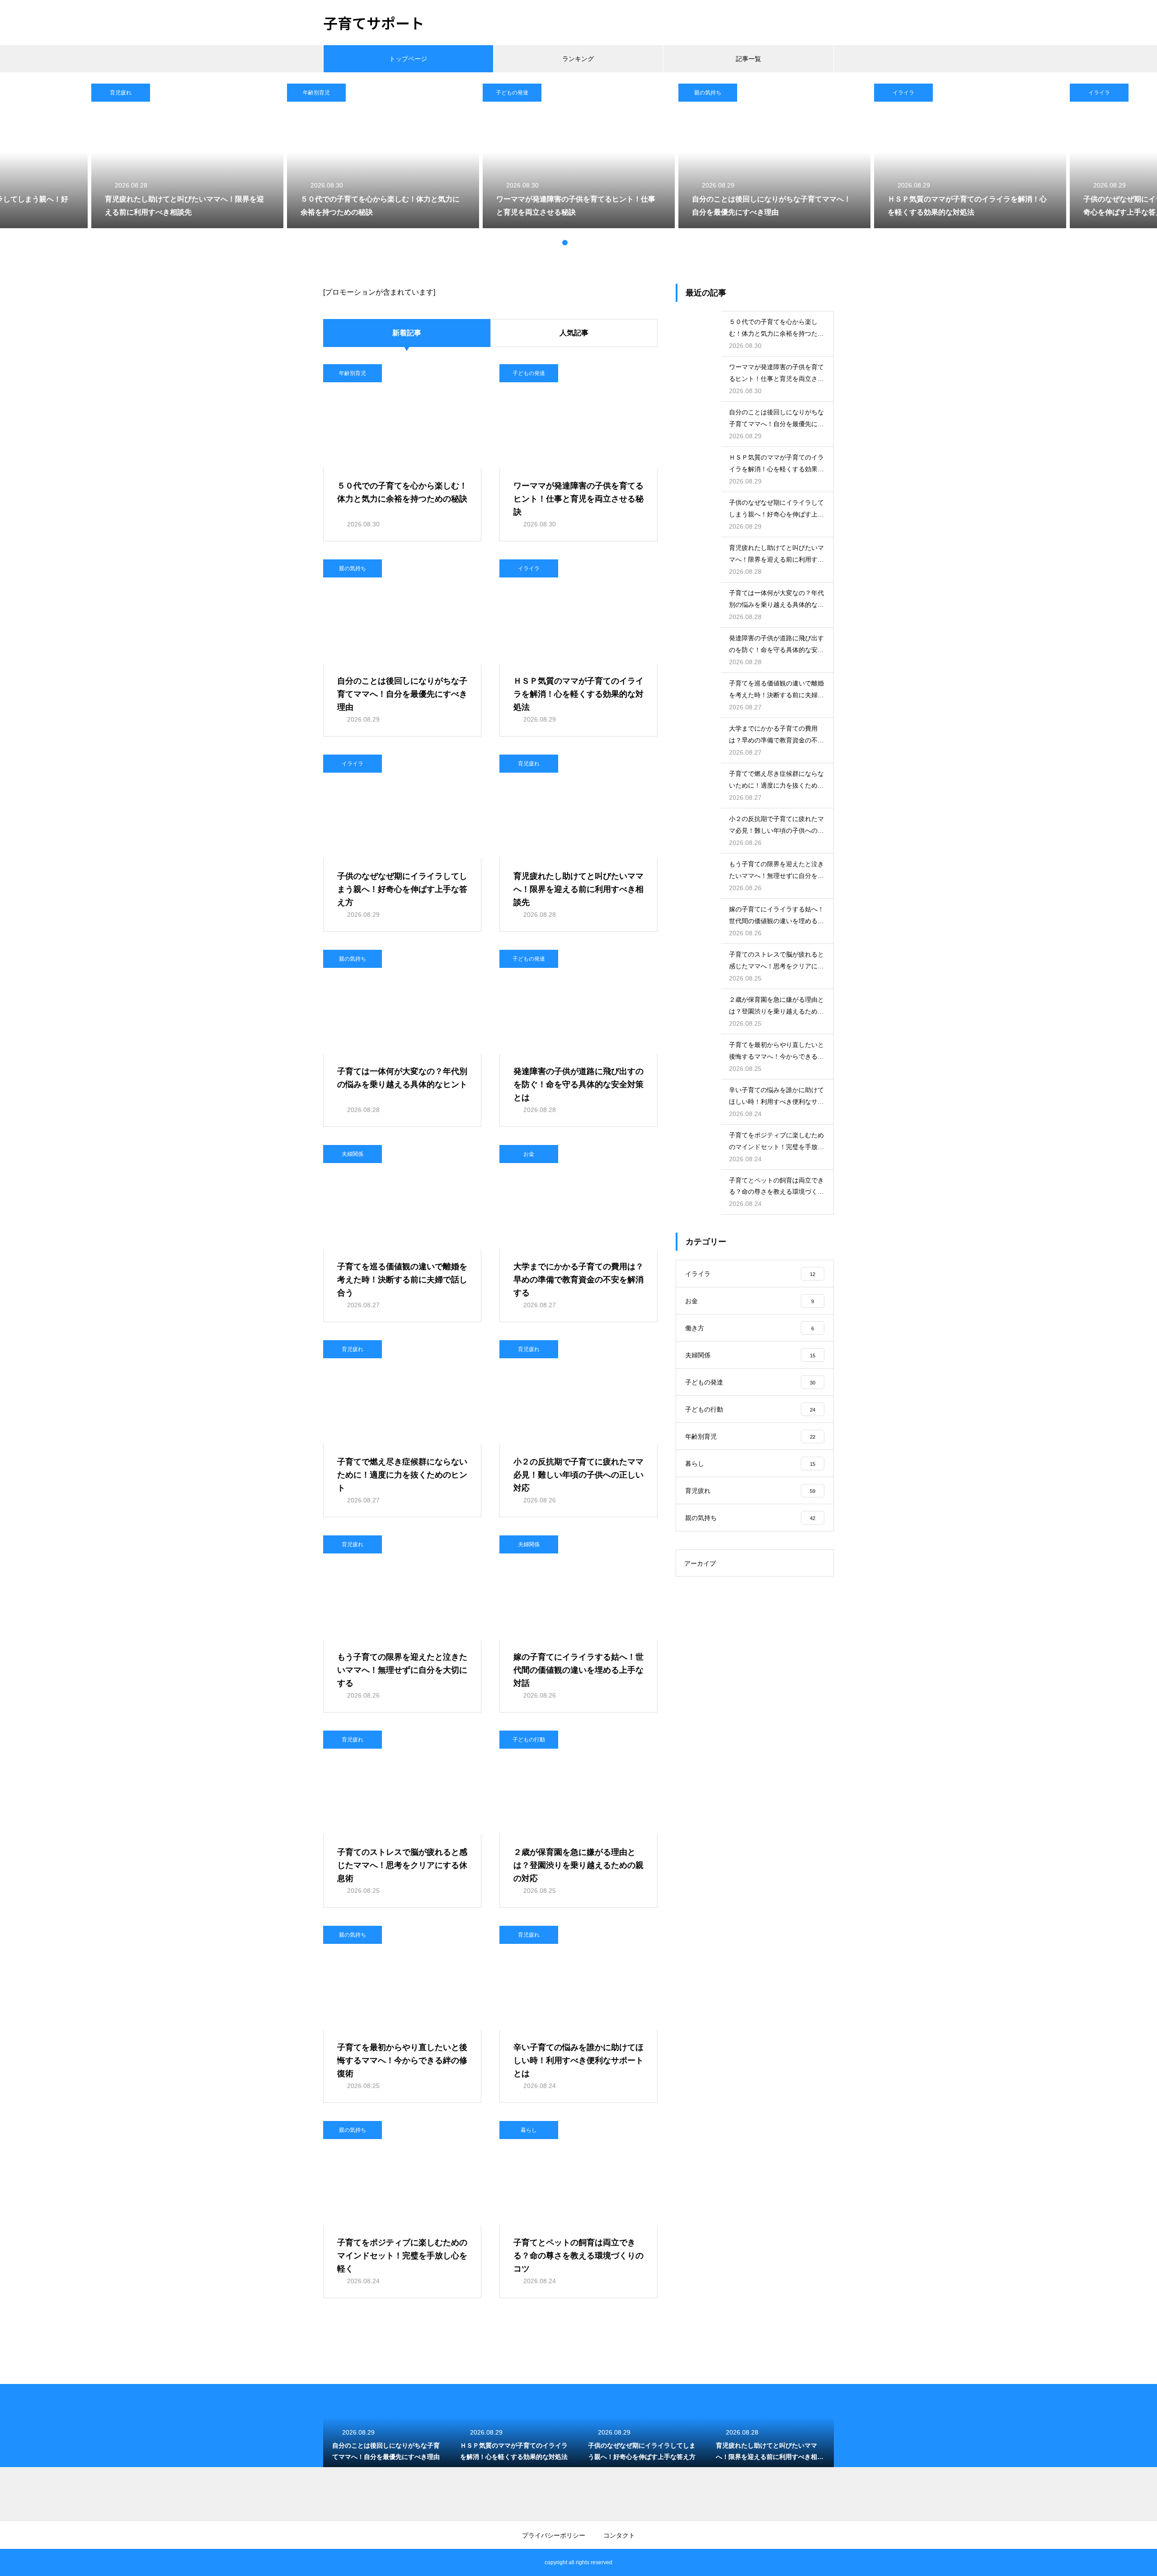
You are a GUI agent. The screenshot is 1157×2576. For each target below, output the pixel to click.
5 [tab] (592, 243)
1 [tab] (556, 243)
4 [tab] (583, 243)
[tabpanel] (579, 156)
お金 (529, 1154)
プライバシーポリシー (554, 2535)
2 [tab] (565, 243)
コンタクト (619, 2535)
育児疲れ (121, 93)
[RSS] (330, 2562)
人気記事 (574, 333)
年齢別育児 (316, 93)
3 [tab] (574, 243)
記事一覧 (748, 59)
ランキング (578, 59)
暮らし (529, 2130)
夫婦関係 (353, 1154)
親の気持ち (708, 93)
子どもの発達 (512, 93)
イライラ (903, 93)
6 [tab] (601, 243)
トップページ (408, 59)
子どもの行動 (529, 1740)
